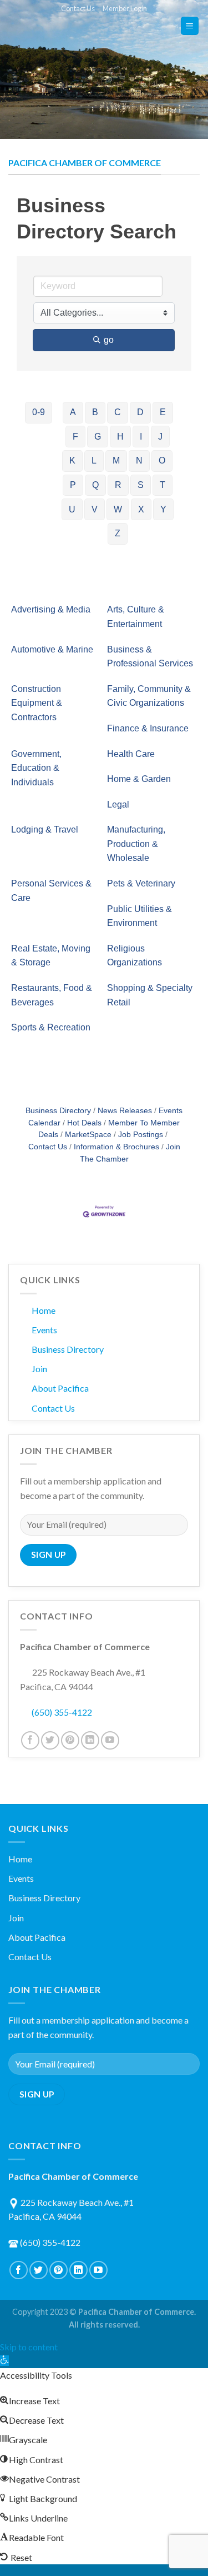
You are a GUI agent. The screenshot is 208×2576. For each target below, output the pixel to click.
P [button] (73, 485)
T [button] (163, 485)
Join (39, 1369)
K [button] (72, 460)
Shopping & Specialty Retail (150, 995)
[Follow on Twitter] (50, 1740)
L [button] (94, 460)
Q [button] (95, 485)
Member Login (125, 8)
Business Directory (58, 1111)
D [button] (140, 412)
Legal (118, 804)
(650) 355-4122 (62, 1712)
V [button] (95, 509)
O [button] (162, 460)
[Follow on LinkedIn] (90, 1740)
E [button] (163, 412)
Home (44, 1310)
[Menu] (190, 26)
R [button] (118, 485)
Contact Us (78, 8)
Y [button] (163, 509)
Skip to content (29, 2347)
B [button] (95, 412)
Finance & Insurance (148, 728)
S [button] (141, 485)
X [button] (141, 509)
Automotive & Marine (52, 649)
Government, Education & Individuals (36, 768)
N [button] (139, 460)
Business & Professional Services (150, 657)
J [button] (160, 437)
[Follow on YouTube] (110, 1740)
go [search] (109, 340)
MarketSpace (88, 1135)
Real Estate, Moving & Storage (51, 956)
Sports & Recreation (51, 1027)
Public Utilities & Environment (139, 916)
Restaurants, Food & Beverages (52, 995)
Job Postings (141, 1135)
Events (44, 1330)
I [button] (141, 437)
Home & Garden (139, 779)
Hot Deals (84, 1123)
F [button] (75, 437)
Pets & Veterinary (141, 883)
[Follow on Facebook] (30, 1740)
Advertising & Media (51, 609)
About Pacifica (60, 1388)
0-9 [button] (39, 412)
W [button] (118, 509)
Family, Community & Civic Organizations (149, 696)
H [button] (120, 437)
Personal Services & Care (51, 891)
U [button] (72, 509)
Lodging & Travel (45, 829)
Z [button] (118, 533)
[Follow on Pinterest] (70, 1740)
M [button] (116, 460)
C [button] (118, 412)
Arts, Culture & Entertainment (136, 617)
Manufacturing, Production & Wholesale (136, 844)
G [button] (98, 437)
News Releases (125, 1111)
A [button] (73, 412)
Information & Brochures (116, 1147)
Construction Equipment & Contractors (37, 703)
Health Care (131, 754)
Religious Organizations (135, 956)
